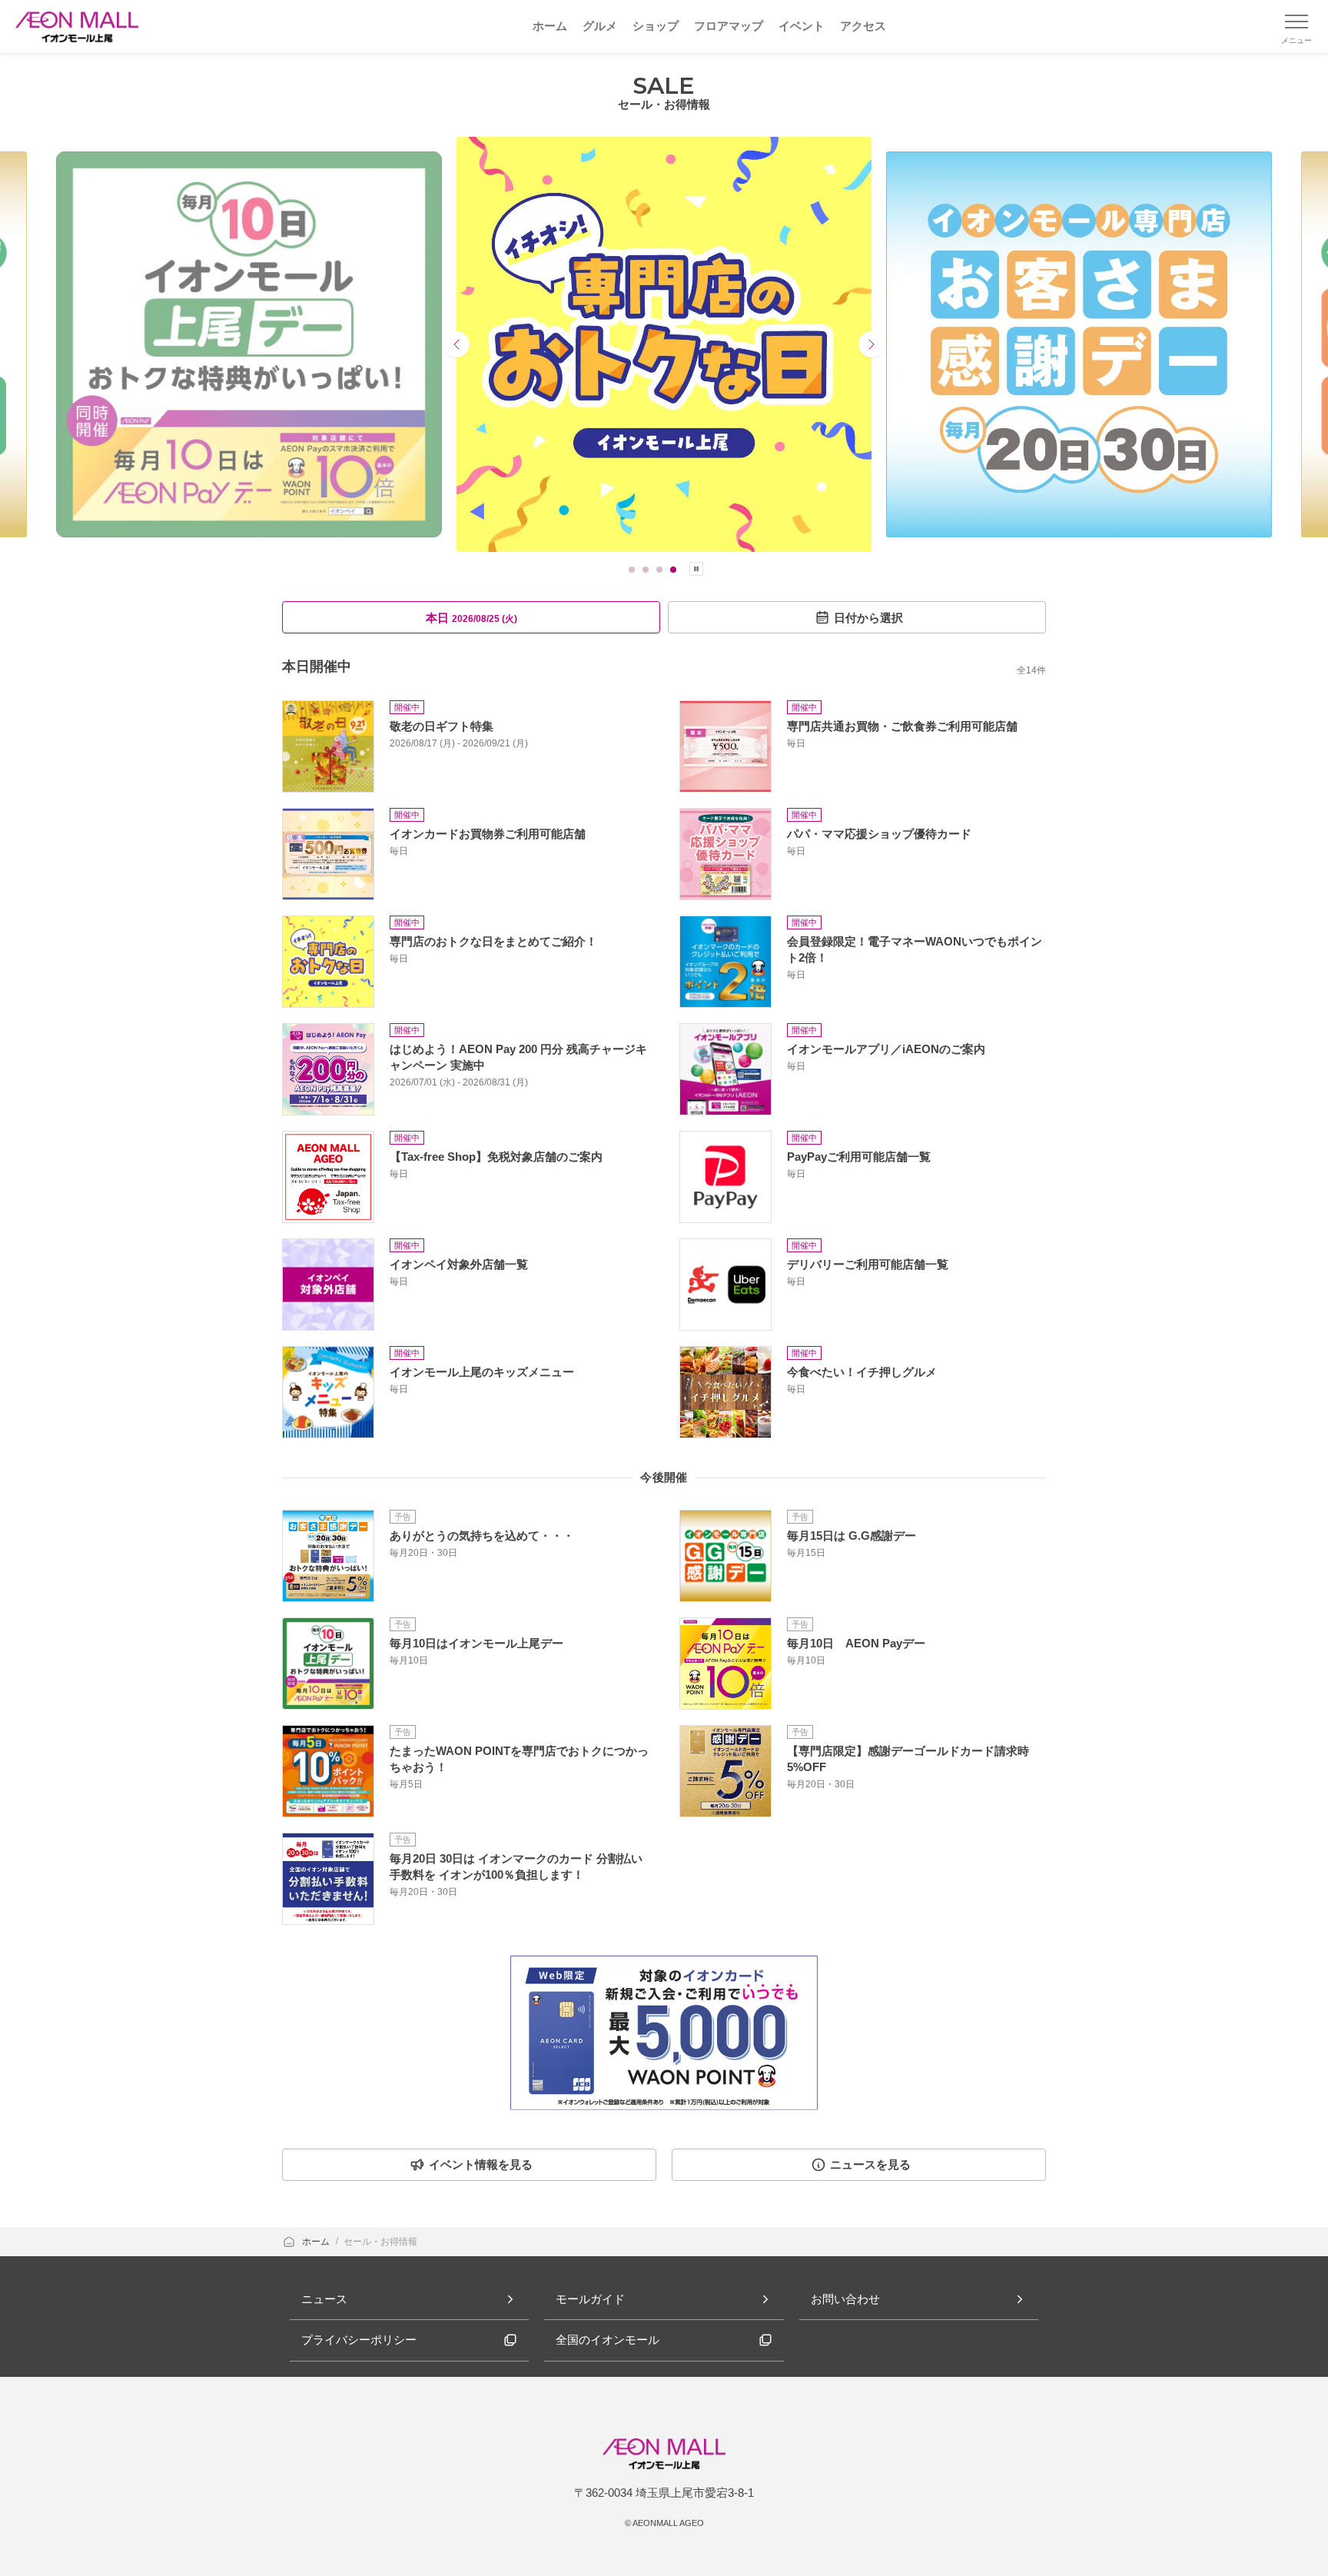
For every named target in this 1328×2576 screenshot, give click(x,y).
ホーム (317, 2242)
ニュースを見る (870, 2164)
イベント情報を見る (481, 2164)
